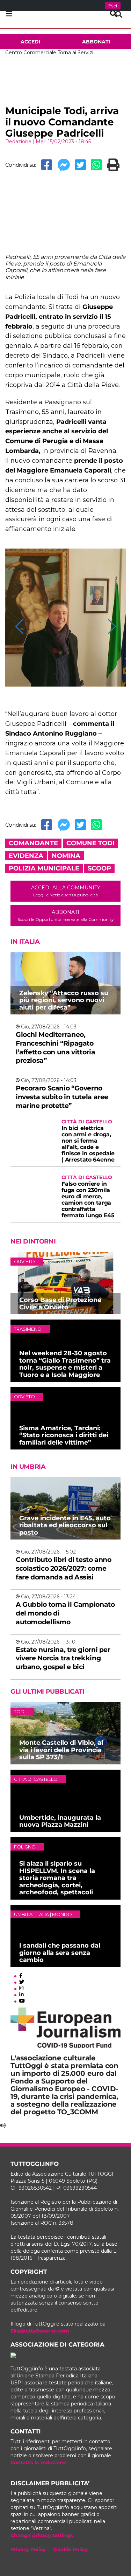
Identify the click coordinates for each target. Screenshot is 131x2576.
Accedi (31, 42)
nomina (66, 856)
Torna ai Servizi (75, 53)
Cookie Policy (71, 2549)
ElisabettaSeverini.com (40, 2331)
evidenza (26, 856)
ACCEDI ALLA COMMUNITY (66, 891)
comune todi (90, 843)
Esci (113, 6)
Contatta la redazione (38, 2463)
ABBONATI (65, 915)
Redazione (18, 142)
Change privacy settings (42, 2535)
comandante (33, 843)
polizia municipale (44, 868)
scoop (99, 868)
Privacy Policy (28, 2549)
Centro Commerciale (31, 53)
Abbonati (96, 42)
